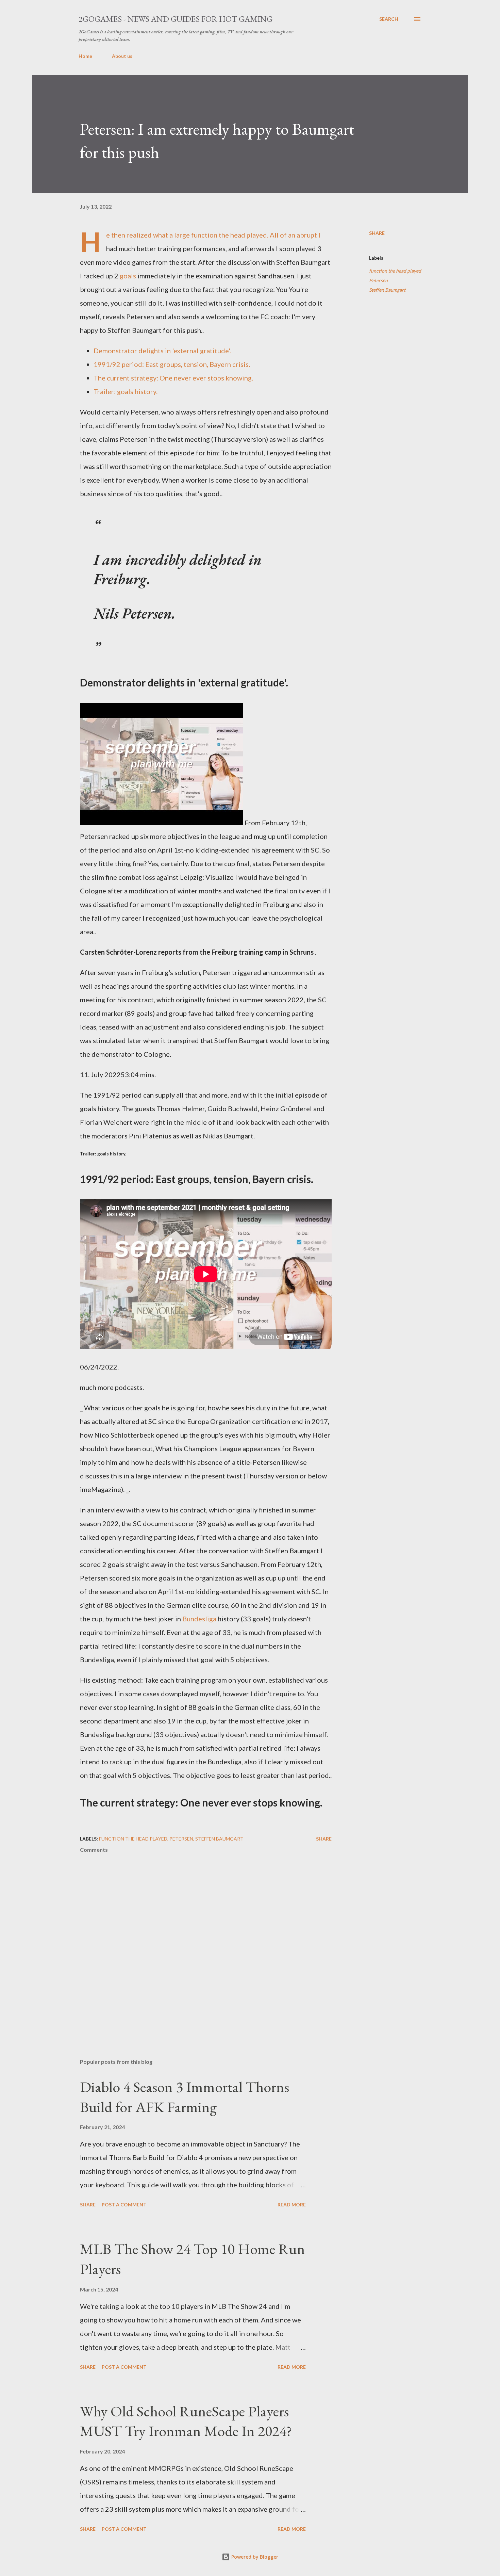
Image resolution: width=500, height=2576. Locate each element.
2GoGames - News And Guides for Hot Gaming (176, 19)
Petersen (378, 280)
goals (128, 276)
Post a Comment (124, 2205)
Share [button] (377, 233)
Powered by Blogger (254, 2557)
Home (85, 56)
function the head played (395, 271)
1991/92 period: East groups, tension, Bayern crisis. (172, 364)
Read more (292, 2205)
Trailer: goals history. (126, 391)
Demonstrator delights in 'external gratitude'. (162, 351)
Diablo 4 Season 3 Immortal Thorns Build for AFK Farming (185, 2097)
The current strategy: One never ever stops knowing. (173, 378)
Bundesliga (199, 1619)
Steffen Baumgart (387, 290)
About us (122, 56)
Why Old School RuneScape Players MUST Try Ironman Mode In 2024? (186, 2421)
